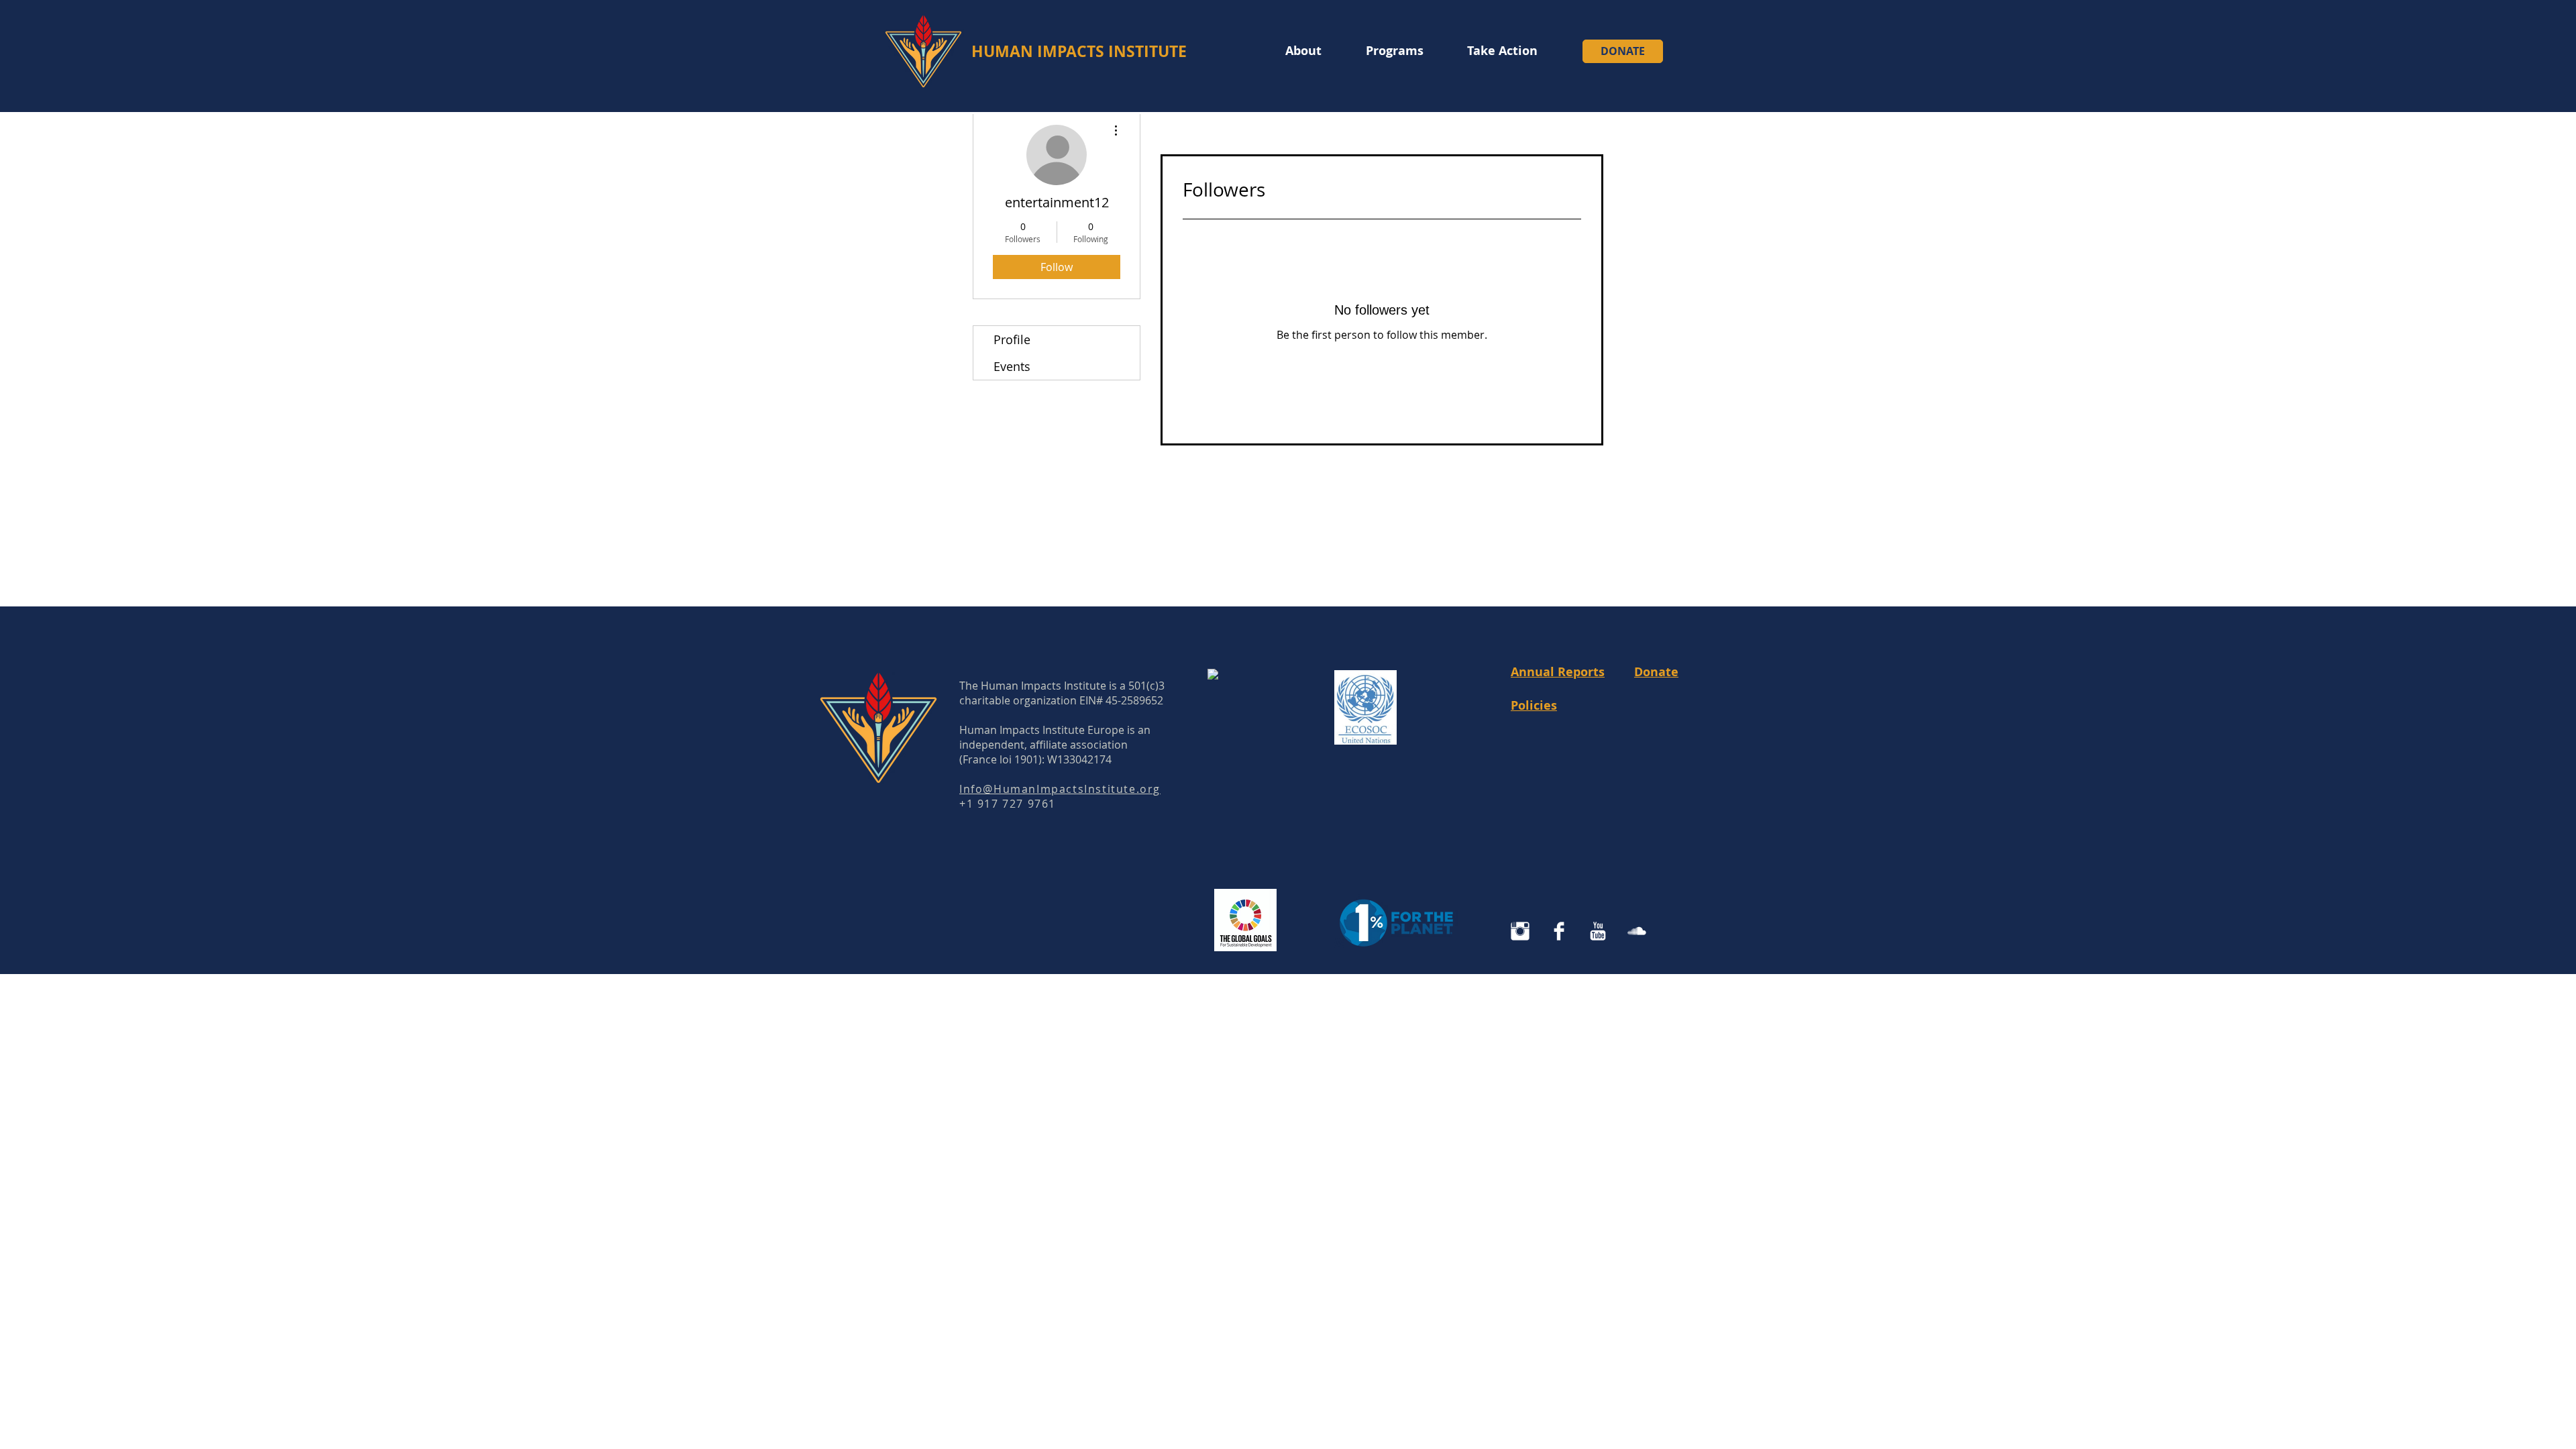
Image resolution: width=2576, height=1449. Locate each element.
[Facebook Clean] (1559, 931)
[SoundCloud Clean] (1637, 931)
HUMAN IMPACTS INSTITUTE (1079, 51)
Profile (1012, 339)
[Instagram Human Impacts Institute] (1520, 931)
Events (1012, 366)
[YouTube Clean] (1598, 931)
